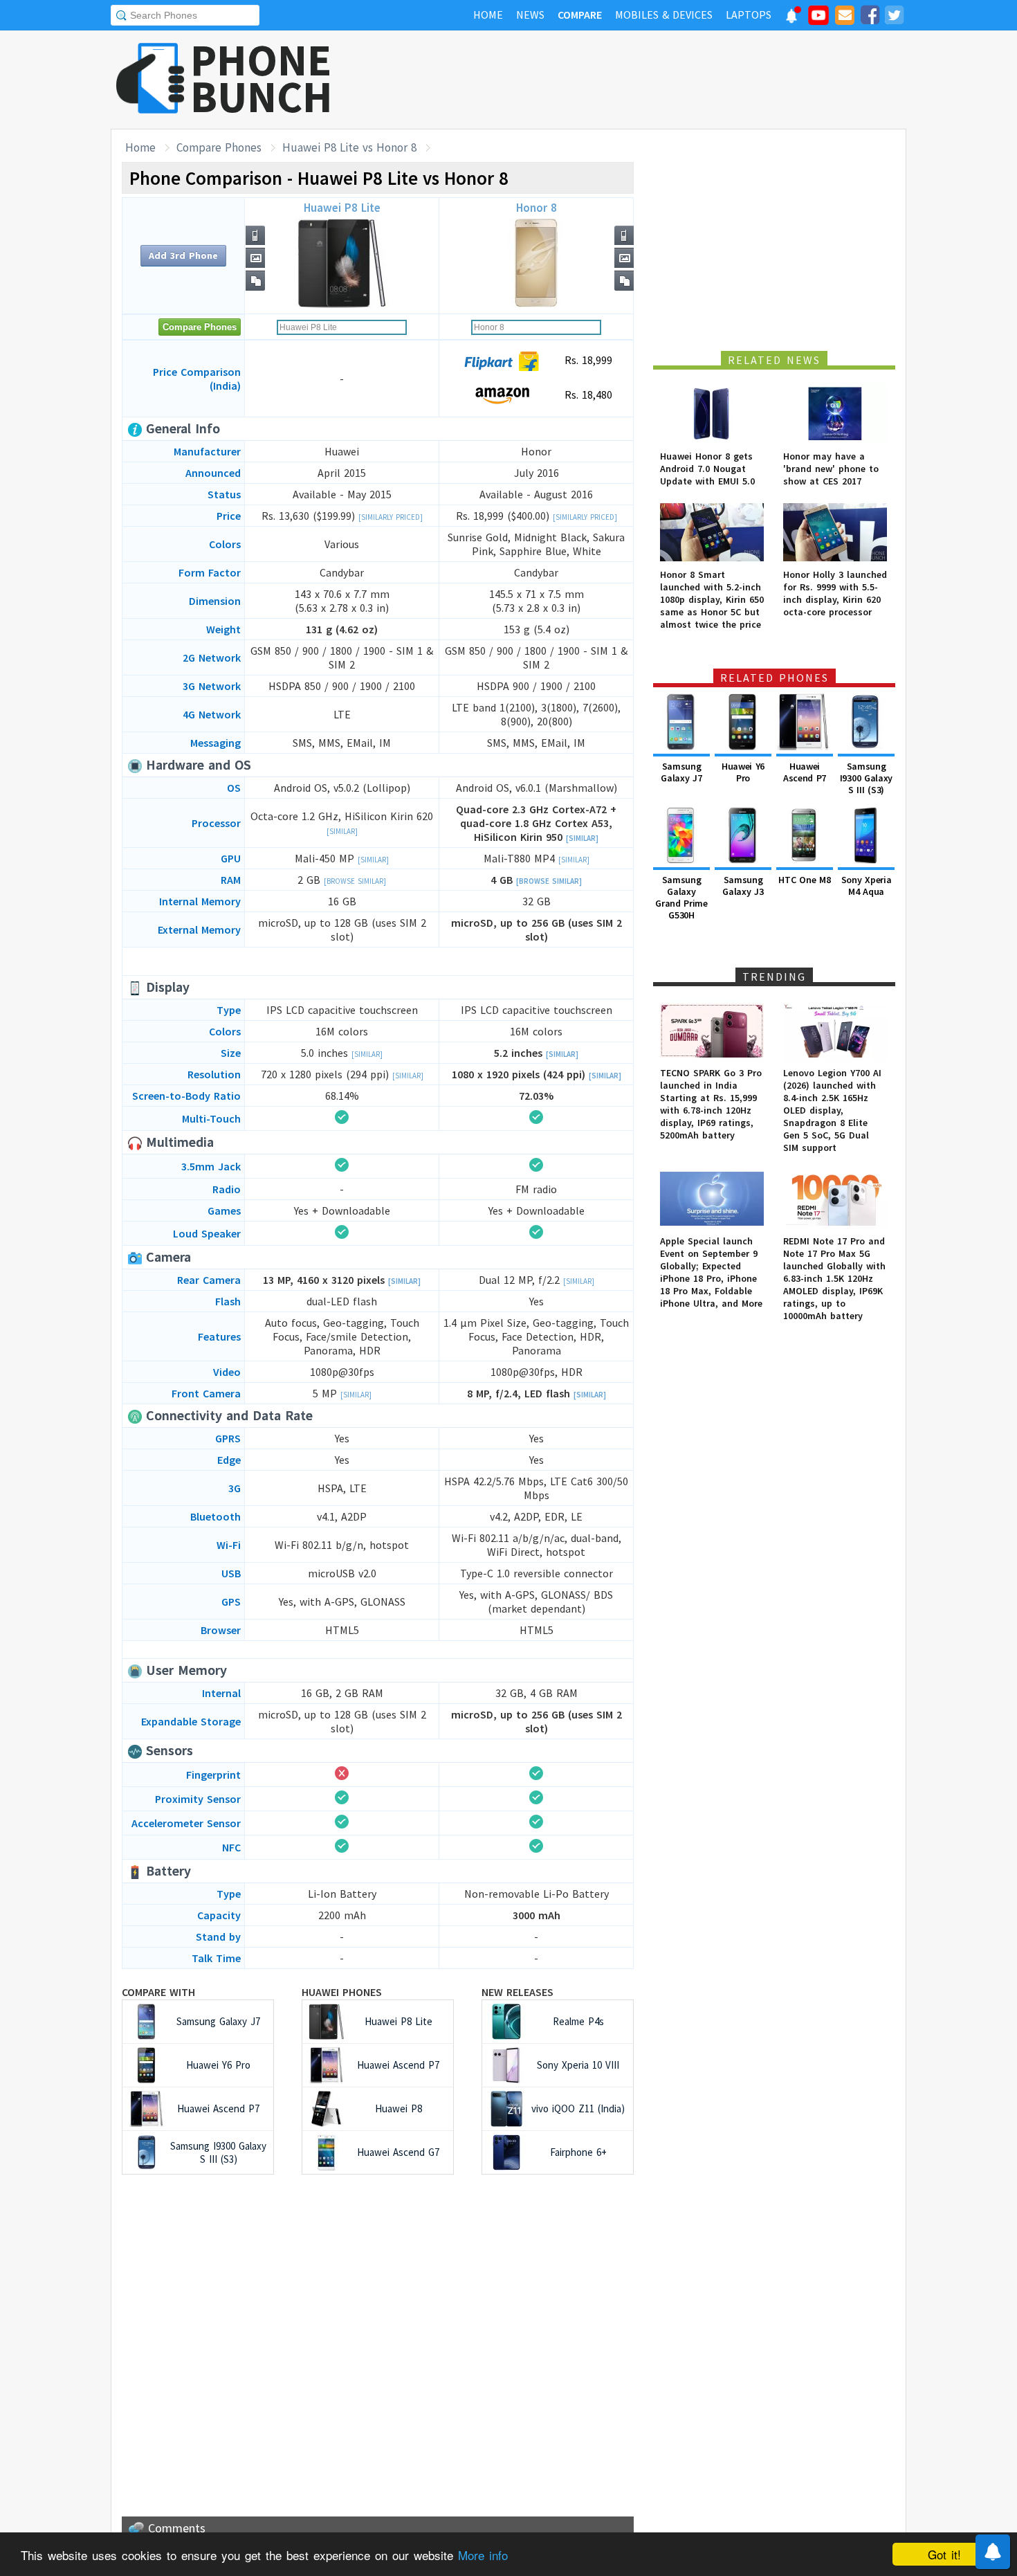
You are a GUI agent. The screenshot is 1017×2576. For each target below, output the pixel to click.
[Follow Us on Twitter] (894, 17)
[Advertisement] (654, 80)
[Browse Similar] (355, 881)
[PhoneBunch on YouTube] (818, 19)
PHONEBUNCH (262, 78)
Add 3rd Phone (183, 255)
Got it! (944, 2554)
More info (483, 2555)
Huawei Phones (342, 1992)
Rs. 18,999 (587, 360)
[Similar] (342, 831)
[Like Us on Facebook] (870, 17)
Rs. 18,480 (587, 394)
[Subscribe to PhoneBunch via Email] (845, 17)
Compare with (158, 1992)
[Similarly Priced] (391, 517)
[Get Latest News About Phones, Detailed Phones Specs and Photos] (150, 79)
